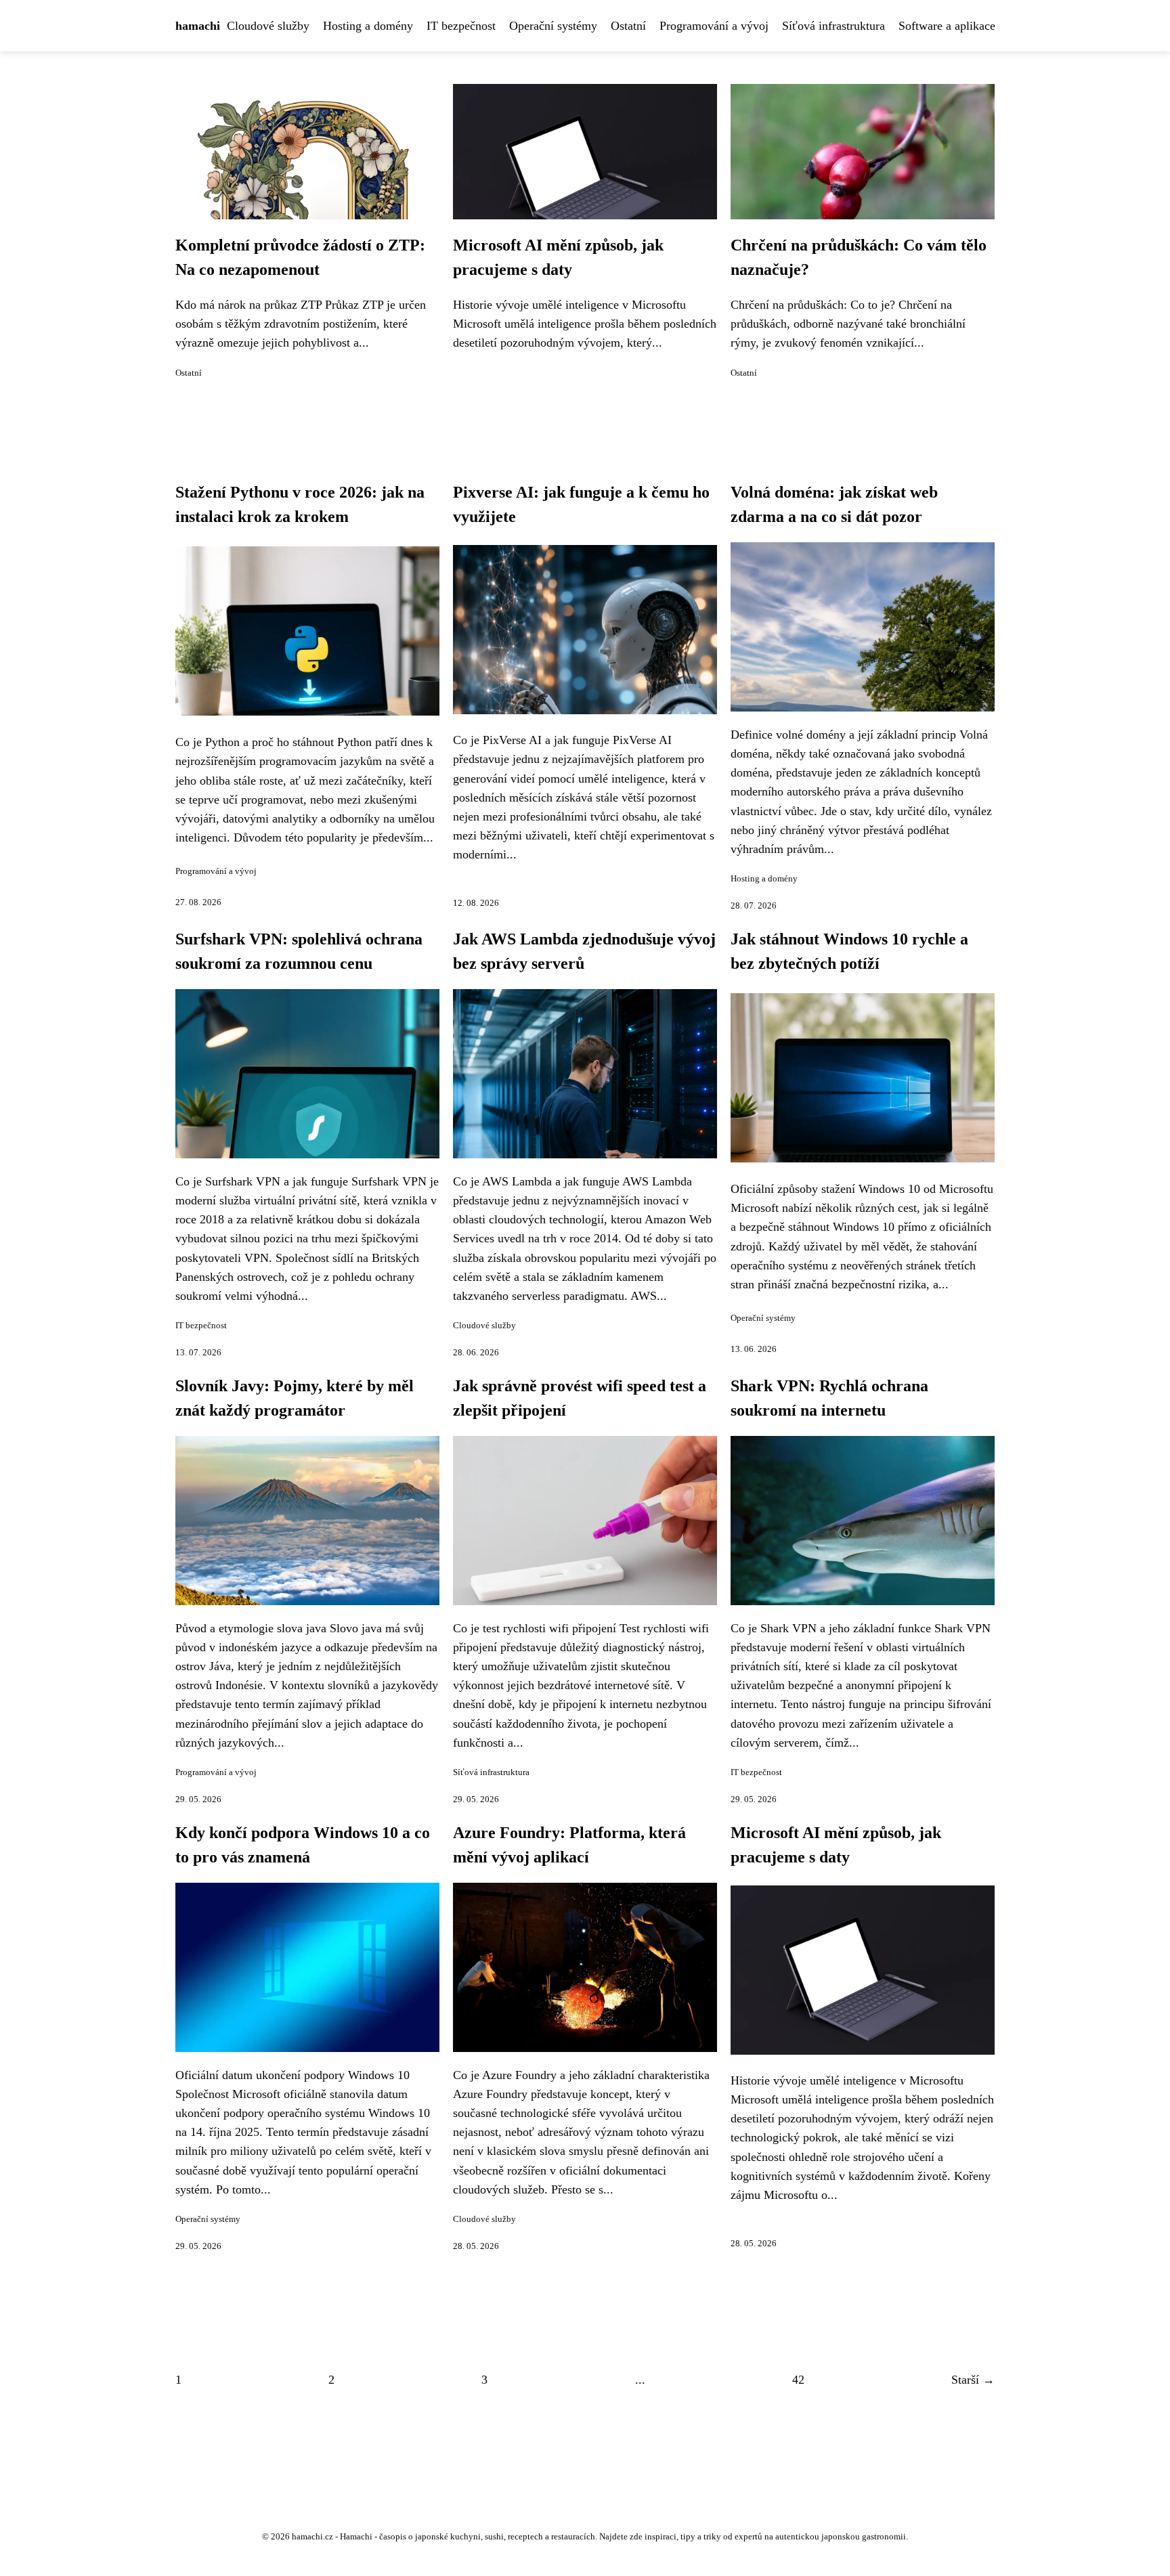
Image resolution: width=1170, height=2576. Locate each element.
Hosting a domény (368, 26)
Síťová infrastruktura (833, 26)
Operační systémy (553, 26)
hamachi (198, 26)
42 (798, 2380)
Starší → (973, 2380)
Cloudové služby (268, 26)
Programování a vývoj (714, 26)
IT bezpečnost (461, 26)
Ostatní (628, 26)
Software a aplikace (947, 26)
